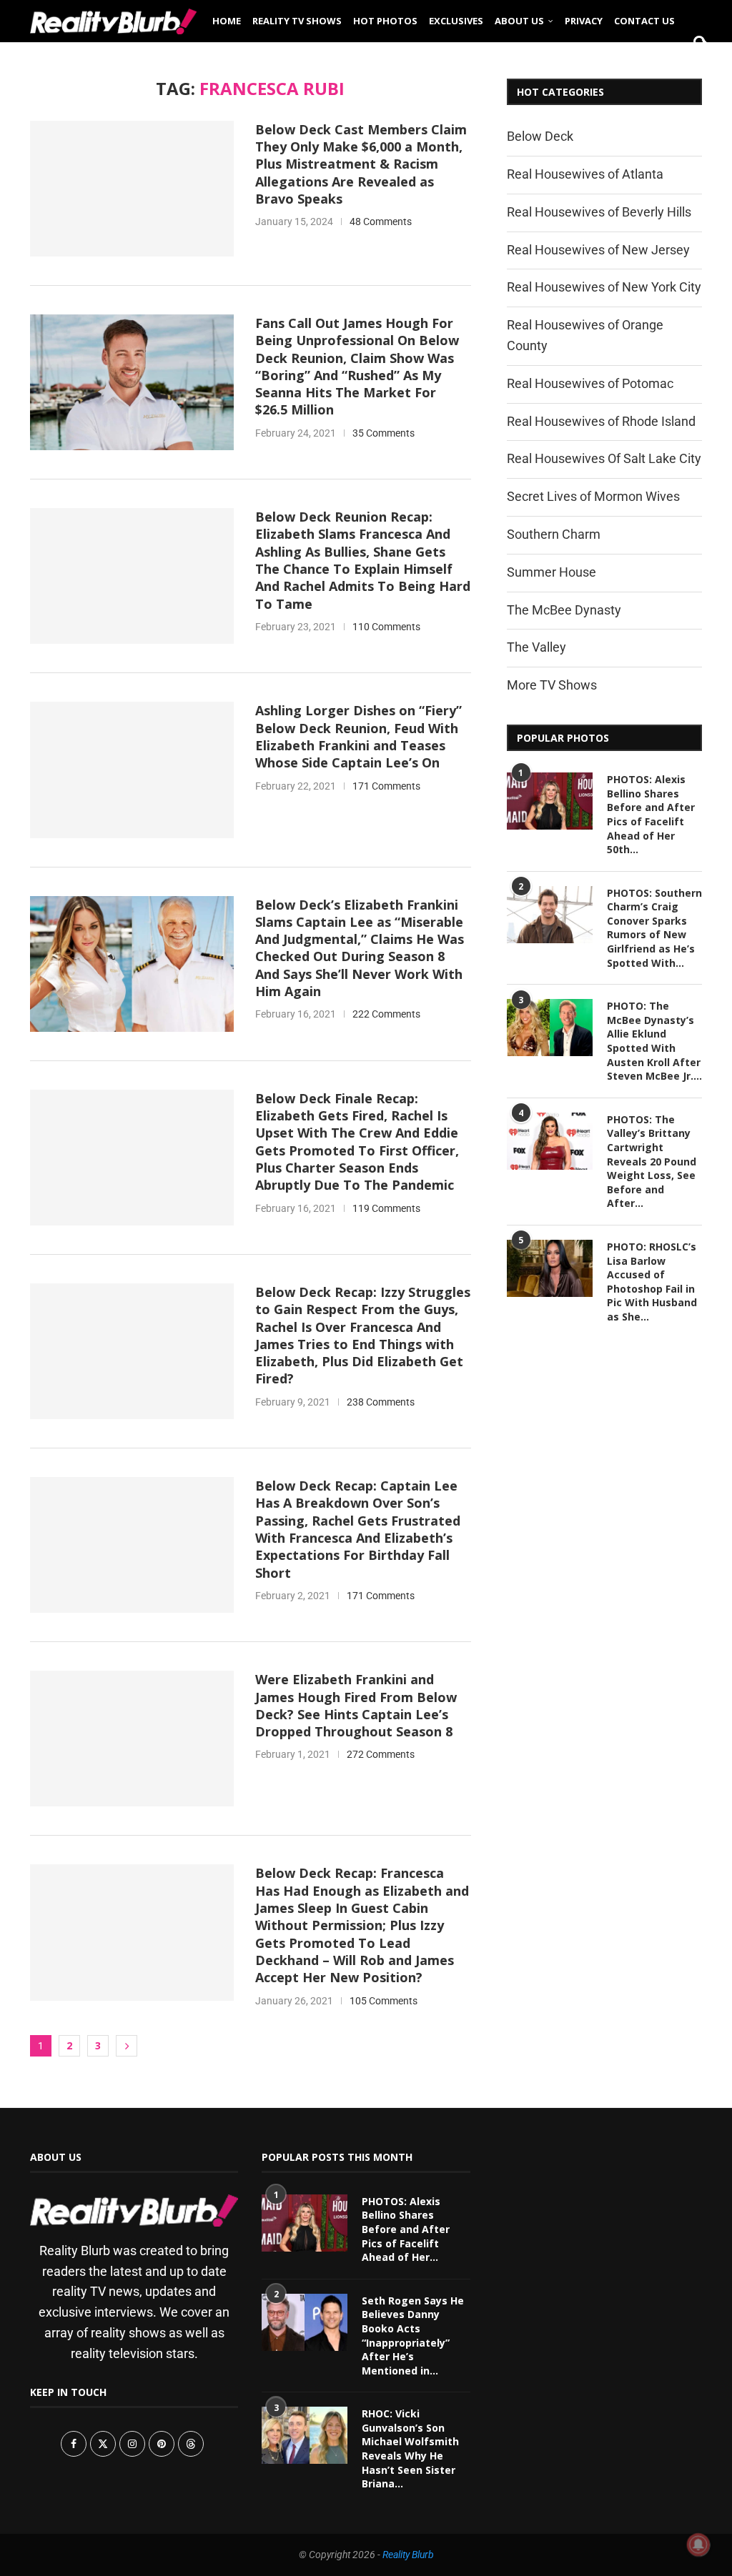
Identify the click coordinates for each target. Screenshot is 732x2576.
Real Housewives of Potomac (590, 383)
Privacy (584, 21)
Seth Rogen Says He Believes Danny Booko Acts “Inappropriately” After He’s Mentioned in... (413, 2336)
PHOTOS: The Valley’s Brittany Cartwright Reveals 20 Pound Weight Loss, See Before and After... (652, 1162)
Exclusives (456, 21)
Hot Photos (385, 21)
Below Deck (540, 136)
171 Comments (386, 786)
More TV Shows (552, 685)
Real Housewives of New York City (604, 287)
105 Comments (384, 2001)
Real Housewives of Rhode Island (601, 421)
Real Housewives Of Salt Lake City (604, 458)
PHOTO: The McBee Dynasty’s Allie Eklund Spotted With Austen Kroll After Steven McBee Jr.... (654, 1041)
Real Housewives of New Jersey (598, 250)
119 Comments (386, 1208)
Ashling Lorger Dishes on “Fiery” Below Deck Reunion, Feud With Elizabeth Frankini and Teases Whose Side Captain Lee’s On (358, 736)
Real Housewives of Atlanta (585, 174)
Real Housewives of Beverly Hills (599, 212)
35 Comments (384, 433)
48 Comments (381, 222)
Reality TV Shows (297, 21)
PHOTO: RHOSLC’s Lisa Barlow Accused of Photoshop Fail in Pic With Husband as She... (652, 1282)
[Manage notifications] (698, 2545)
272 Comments (381, 1754)
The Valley (536, 647)
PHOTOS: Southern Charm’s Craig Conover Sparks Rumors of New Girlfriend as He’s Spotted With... (654, 928)
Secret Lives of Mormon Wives (593, 496)
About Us (519, 21)
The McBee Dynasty (564, 610)
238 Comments (381, 1402)
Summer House (552, 572)
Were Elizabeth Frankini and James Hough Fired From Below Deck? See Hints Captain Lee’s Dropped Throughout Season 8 (356, 1705)
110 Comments (386, 627)
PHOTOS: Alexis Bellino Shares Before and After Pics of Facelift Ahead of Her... (406, 2229)
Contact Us (644, 21)
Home (227, 21)
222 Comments (386, 1014)
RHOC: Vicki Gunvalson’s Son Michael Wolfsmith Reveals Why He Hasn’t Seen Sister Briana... (410, 2448)
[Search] (695, 66)
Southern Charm (554, 534)
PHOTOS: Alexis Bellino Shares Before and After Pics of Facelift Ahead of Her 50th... (651, 814)
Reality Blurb (408, 2555)
